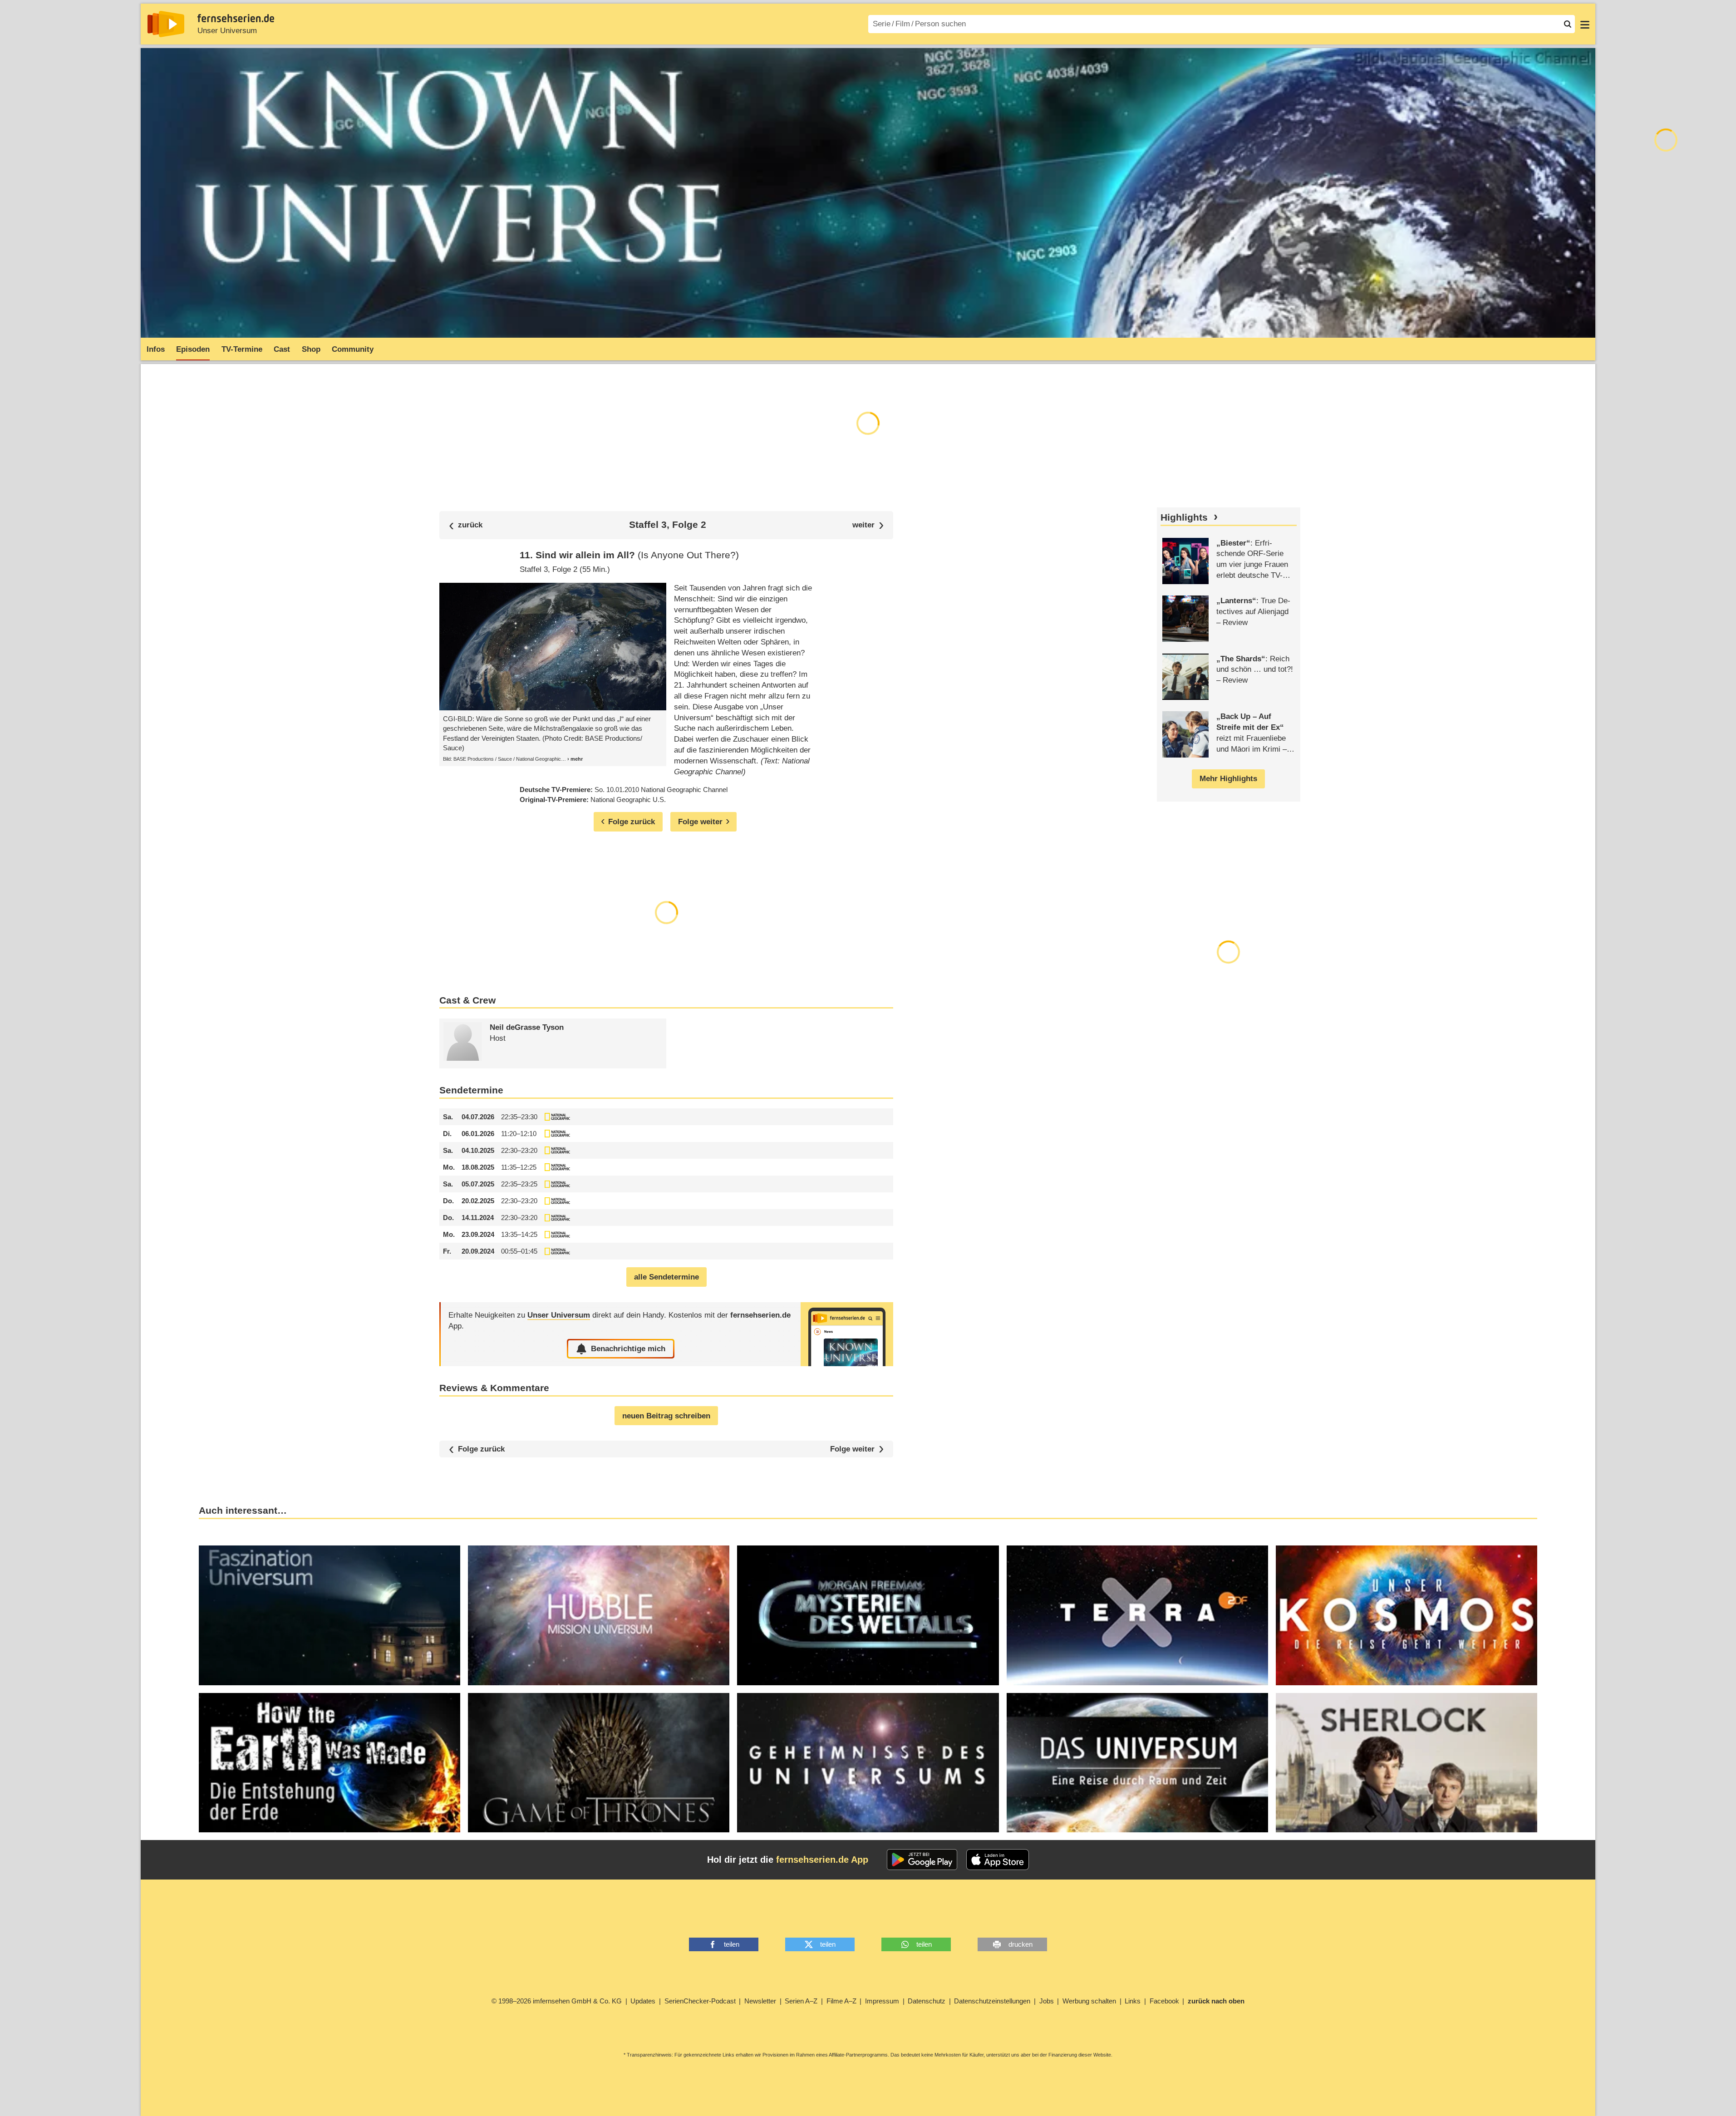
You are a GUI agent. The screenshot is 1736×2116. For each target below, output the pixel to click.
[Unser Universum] (847, 1334)
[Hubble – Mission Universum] (599, 1615)
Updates (643, 2001)
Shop (311, 349)
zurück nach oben (1216, 2001)
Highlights (1184, 517)
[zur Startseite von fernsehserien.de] (166, 24)
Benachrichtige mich (628, 1349)
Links (1133, 2001)
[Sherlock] (1407, 1763)
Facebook (1164, 2001)
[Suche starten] (1568, 24)
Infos (156, 349)
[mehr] (572, 759)
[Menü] (1585, 24)
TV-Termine (242, 349)
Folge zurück (481, 1449)
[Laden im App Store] (998, 1860)
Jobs (1047, 2001)
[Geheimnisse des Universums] (868, 1763)
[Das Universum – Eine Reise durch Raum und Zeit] (1137, 1763)
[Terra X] (1137, 1615)
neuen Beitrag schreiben (666, 1416)
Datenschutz (927, 2001)
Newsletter (760, 2001)
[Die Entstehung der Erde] (329, 1763)
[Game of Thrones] (599, 1763)
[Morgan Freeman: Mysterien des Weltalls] (868, 1615)
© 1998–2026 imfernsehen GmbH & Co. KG (557, 2001)
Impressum (882, 2001)
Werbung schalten (1089, 2001)
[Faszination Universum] (329, 1615)
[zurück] (466, 525)
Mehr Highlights (1228, 779)
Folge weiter (852, 1449)
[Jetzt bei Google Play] (922, 1860)
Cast (282, 349)
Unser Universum (227, 31)
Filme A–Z (841, 2001)
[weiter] (868, 525)
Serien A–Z (801, 2001)
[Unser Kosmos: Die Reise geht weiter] (1407, 1615)
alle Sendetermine (666, 1277)
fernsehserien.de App (822, 1860)
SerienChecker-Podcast (700, 2001)
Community (353, 349)
